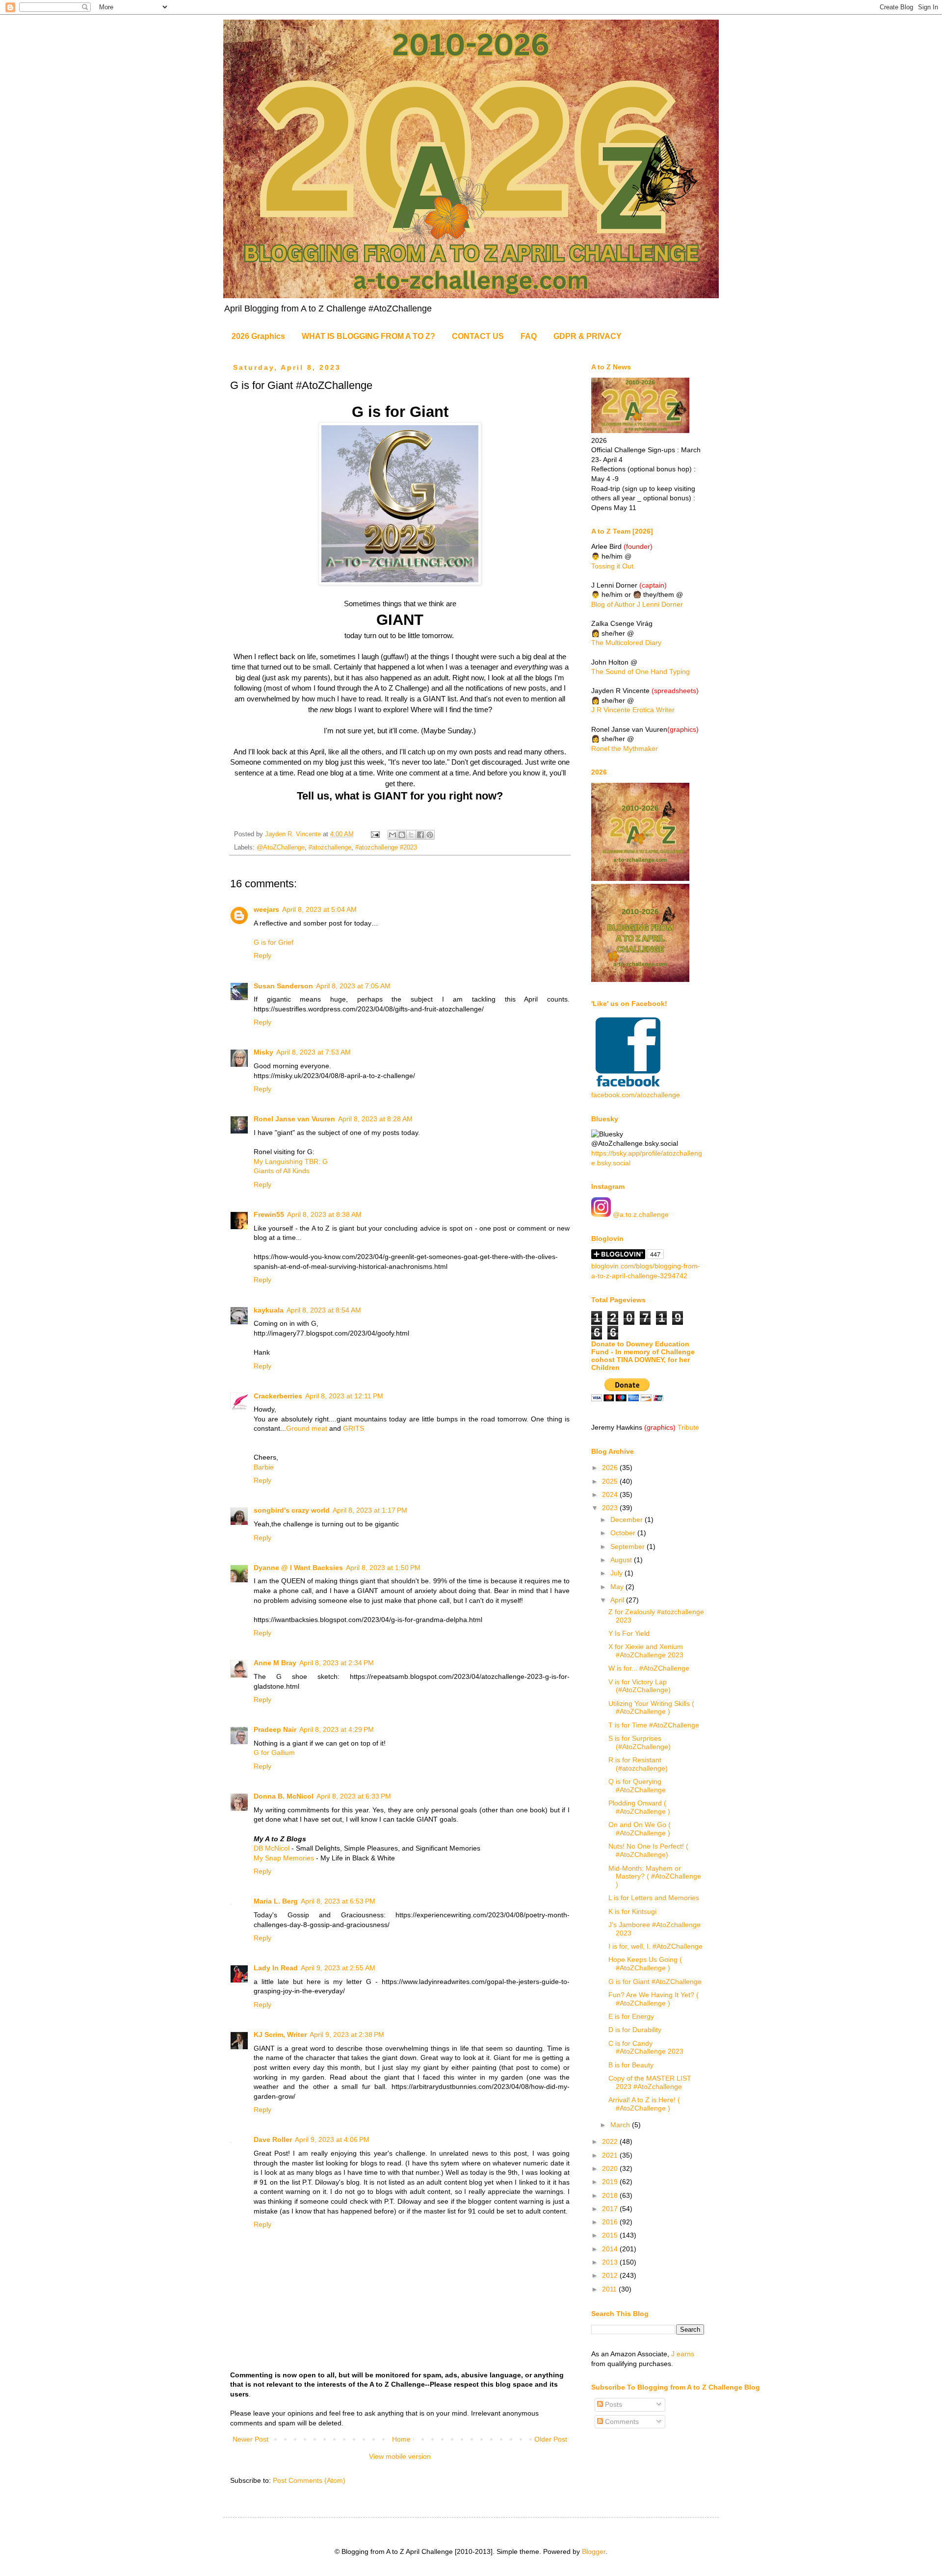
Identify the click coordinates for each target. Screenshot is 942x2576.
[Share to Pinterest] (430, 835)
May (618, 1587)
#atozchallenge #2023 (386, 848)
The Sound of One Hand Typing (641, 671)
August (622, 1560)
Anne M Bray (275, 1663)
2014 (611, 2249)
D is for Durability (635, 2030)
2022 (611, 2141)
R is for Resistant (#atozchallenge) (638, 1764)
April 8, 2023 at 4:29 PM (337, 1729)
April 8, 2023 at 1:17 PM (370, 1510)
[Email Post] (375, 834)
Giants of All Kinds (282, 1171)
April (618, 1600)
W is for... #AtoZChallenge (649, 1668)
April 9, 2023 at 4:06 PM (332, 2139)
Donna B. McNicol (284, 1796)
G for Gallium (274, 1752)
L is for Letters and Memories (654, 1898)
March (621, 2125)
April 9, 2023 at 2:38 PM (347, 2035)
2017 (611, 2209)
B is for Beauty (631, 2065)
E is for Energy (631, 2016)
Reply (262, 955)
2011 (610, 2289)
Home (401, 2439)
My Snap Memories (284, 1858)
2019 (611, 2182)
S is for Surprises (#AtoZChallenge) (640, 1742)
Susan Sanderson (283, 986)
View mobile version (400, 2456)
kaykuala (269, 1310)
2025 (611, 1481)
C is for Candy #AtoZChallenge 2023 (646, 2048)
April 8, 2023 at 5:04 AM (319, 909)
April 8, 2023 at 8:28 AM (375, 1119)
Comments (621, 2421)
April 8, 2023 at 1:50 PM (383, 1568)
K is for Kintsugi (632, 1911)
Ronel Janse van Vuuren (294, 1119)
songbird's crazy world (292, 1510)
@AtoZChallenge (281, 848)
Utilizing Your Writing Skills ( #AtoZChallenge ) (651, 1708)
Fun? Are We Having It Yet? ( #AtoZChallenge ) (654, 1999)
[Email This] (392, 835)
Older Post (551, 2439)
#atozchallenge (330, 848)
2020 (611, 2168)
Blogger (594, 2551)
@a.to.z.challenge (640, 1214)
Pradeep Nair (275, 1729)
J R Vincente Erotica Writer (633, 710)
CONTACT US (478, 336)
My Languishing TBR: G (291, 1161)
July (617, 1573)
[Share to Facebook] (420, 835)
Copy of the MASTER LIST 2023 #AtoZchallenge (650, 2082)
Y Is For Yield (629, 1633)
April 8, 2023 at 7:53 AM (314, 1052)
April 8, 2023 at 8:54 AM (324, 1310)
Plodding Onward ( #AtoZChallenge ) (639, 1807)
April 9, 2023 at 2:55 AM (338, 1968)
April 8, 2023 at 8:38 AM (324, 1214)
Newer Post (250, 2439)
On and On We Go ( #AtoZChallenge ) (640, 1829)
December (628, 1520)
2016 (611, 2222)
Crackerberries (278, 1396)
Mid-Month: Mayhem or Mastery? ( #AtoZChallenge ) (655, 1877)
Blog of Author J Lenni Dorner (637, 604)
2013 (611, 2262)
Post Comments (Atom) (309, 2480)
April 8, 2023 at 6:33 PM (354, 1796)
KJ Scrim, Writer (280, 2035)
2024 (611, 1494)
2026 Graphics (258, 336)
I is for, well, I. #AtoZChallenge (655, 1946)
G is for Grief (274, 942)
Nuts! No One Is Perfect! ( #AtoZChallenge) (648, 1850)
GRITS (353, 1428)
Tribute (688, 1427)
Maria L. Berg (276, 1901)
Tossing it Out (612, 566)
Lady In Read (276, 1968)
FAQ (529, 336)
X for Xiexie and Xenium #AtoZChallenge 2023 (646, 1651)
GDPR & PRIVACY (588, 336)
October (624, 1533)
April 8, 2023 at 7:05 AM (353, 986)
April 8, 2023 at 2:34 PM (337, 1663)
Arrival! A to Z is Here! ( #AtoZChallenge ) (644, 2104)
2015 (611, 2235)
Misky (263, 1052)
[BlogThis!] (402, 835)
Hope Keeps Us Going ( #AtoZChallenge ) (645, 1964)
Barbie (264, 1467)
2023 (611, 1508)
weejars (266, 909)
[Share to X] (411, 835)
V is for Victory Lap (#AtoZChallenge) (640, 1686)
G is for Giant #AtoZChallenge (655, 1982)
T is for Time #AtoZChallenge (654, 1725)
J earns (683, 2354)
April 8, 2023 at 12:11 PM (344, 1396)
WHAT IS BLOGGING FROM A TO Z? (368, 336)
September (628, 1546)
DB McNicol (272, 1848)
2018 (611, 2195)
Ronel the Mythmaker (625, 748)
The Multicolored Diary (626, 643)
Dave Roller (273, 2139)
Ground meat (307, 1428)
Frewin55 (269, 1214)
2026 (611, 1468)
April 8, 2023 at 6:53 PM (338, 1901)
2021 (611, 2155)
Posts (613, 2404)
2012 (611, 2275)
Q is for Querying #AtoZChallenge (637, 1786)
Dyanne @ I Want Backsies (298, 1568)
